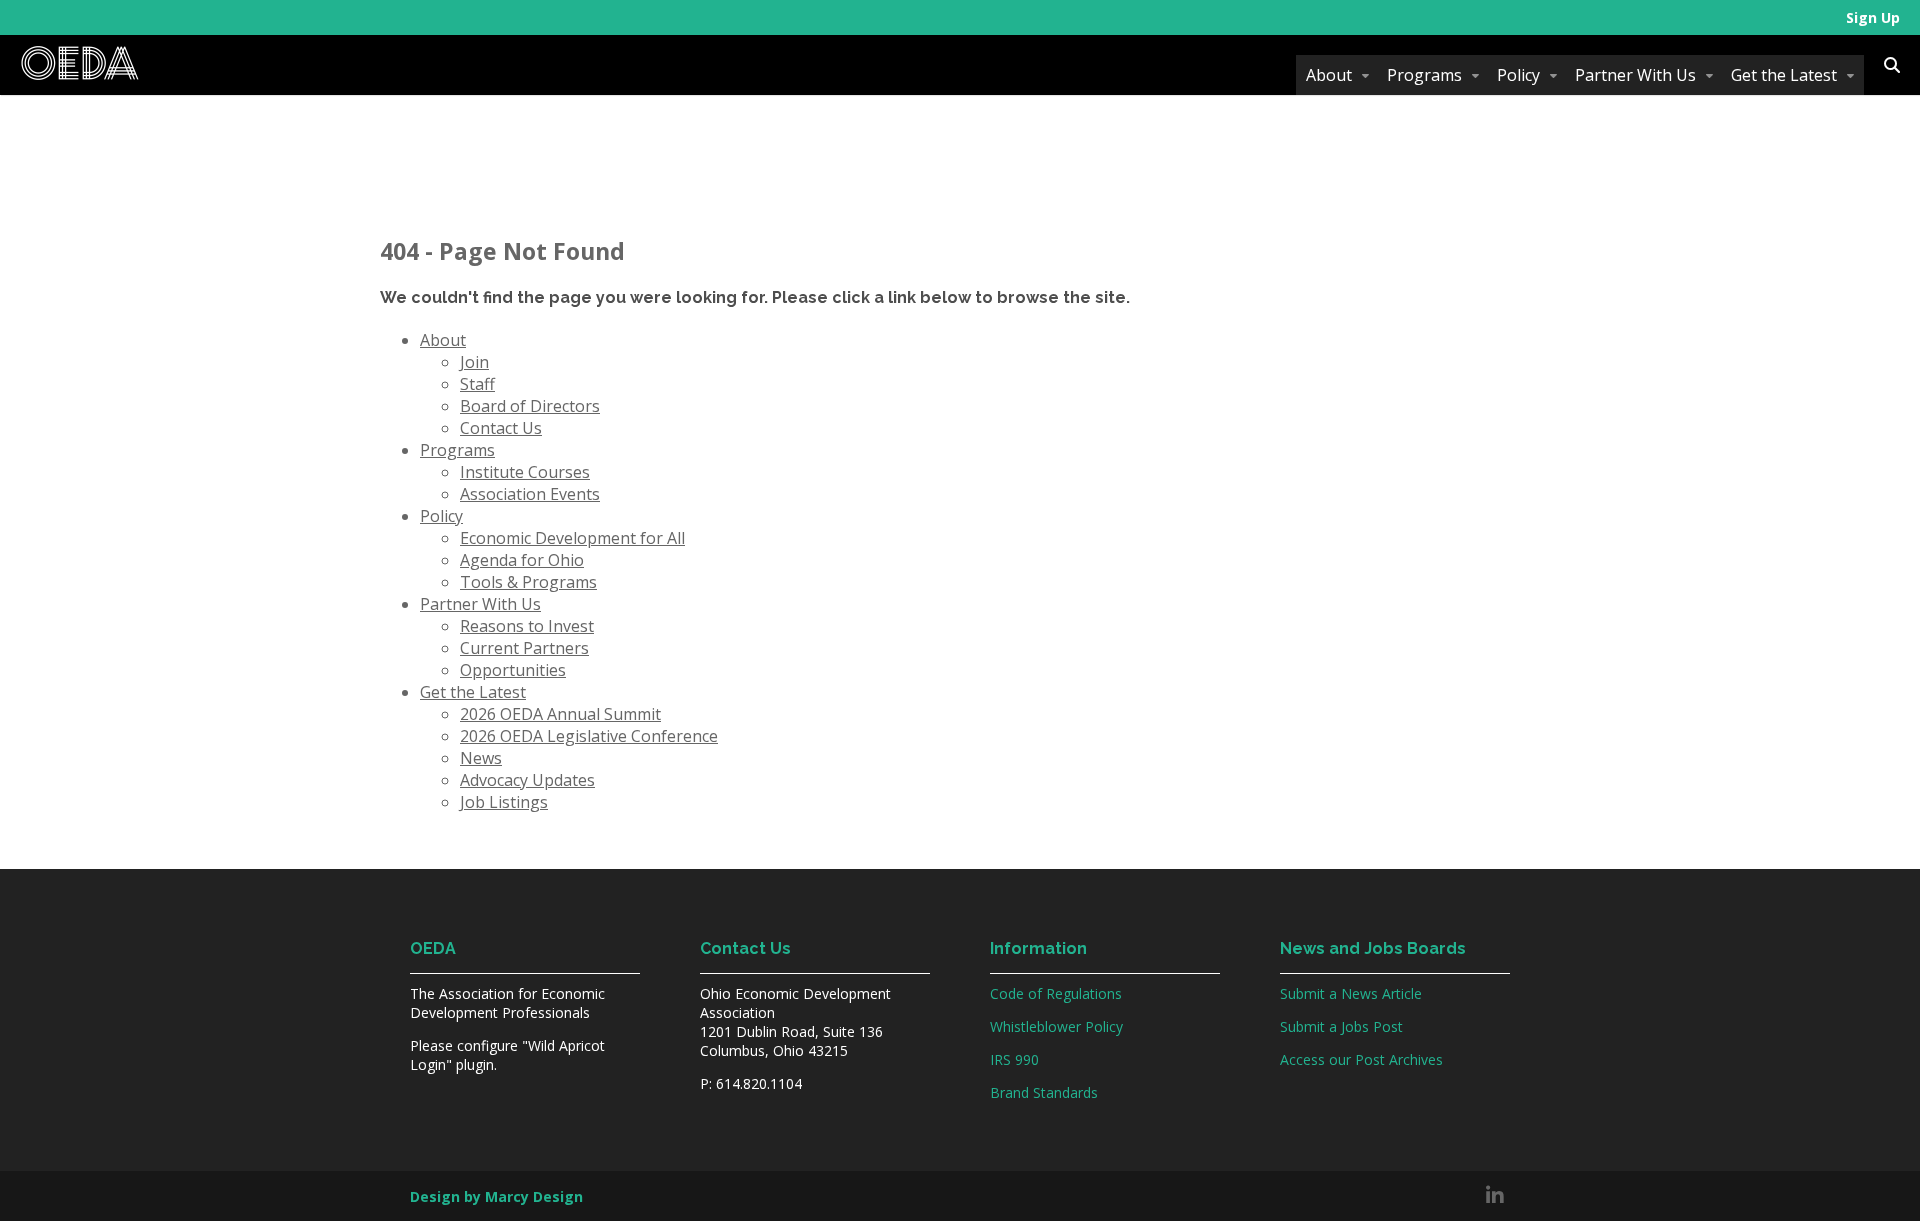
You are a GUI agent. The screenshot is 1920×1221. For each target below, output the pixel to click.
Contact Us (501, 428)
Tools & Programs (528, 582)
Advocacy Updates (527, 780)
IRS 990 (1014, 1059)
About (1329, 75)
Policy (1518, 75)
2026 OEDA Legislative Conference (589, 736)
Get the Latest (1784, 75)
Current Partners (524, 648)
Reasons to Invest (527, 626)
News (481, 758)
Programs (1424, 75)
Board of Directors (530, 406)
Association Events (530, 494)
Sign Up (1873, 17)
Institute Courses (525, 472)
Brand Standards (1044, 1092)
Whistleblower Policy (1056, 1026)
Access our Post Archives (1361, 1059)
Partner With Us (1635, 75)
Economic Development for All (572, 538)
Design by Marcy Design (496, 1196)
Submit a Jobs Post (1341, 1026)
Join (474, 362)
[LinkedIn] (1495, 1196)
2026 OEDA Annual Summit (560, 714)
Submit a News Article (1351, 993)
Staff (477, 384)
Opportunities (513, 670)
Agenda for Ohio (522, 560)
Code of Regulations (1056, 993)
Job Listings (504, 802)
